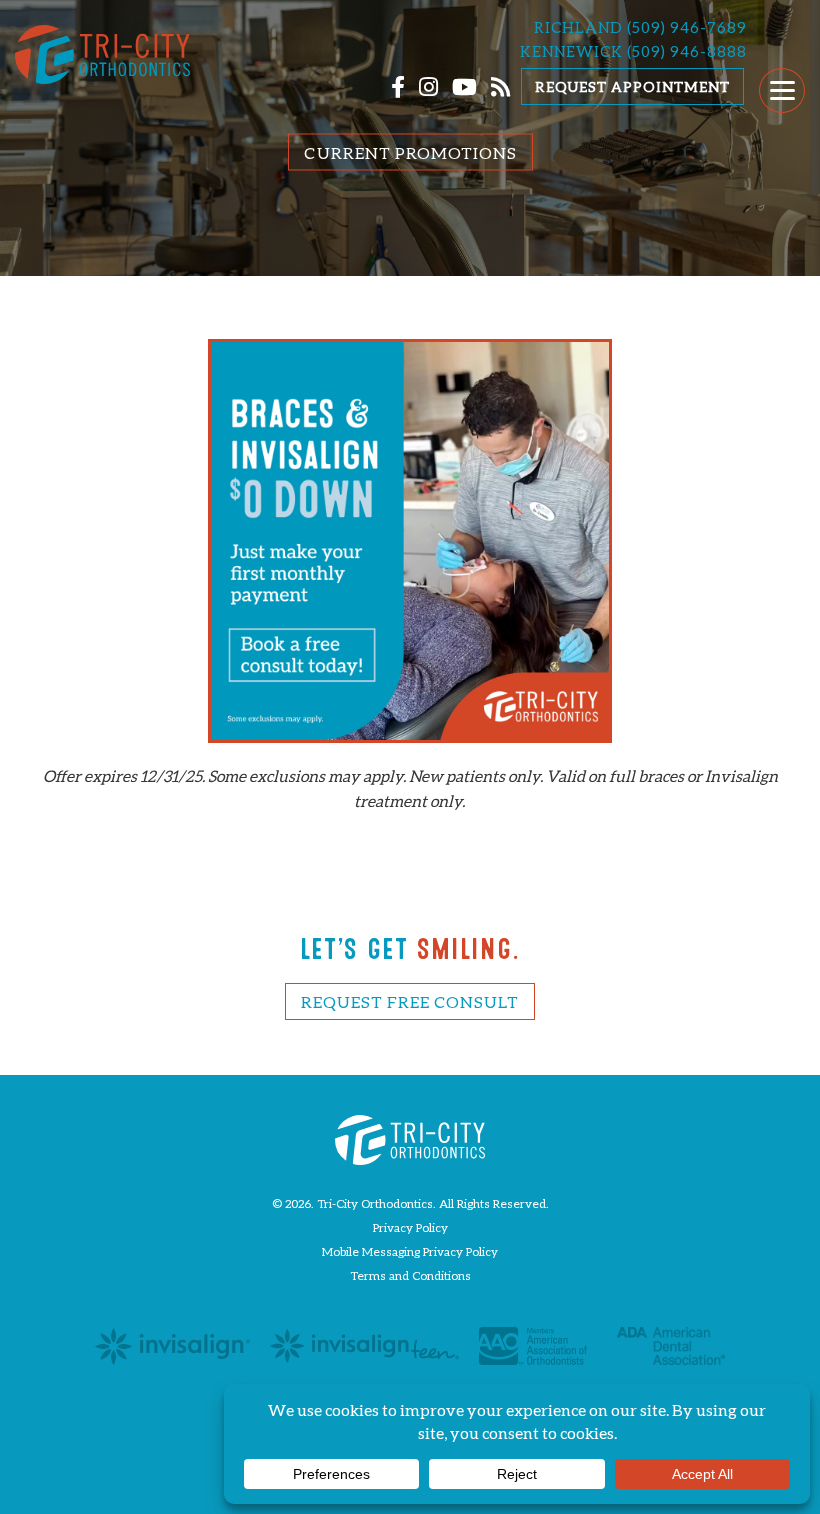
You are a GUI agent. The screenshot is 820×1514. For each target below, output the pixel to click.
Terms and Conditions (410, 1275)
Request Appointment (632, 86)
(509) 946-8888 (687, 51)
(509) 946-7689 (687, 27)
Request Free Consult (410, 1001)
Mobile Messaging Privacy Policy (410, 1251)
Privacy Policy (410, 1227)
